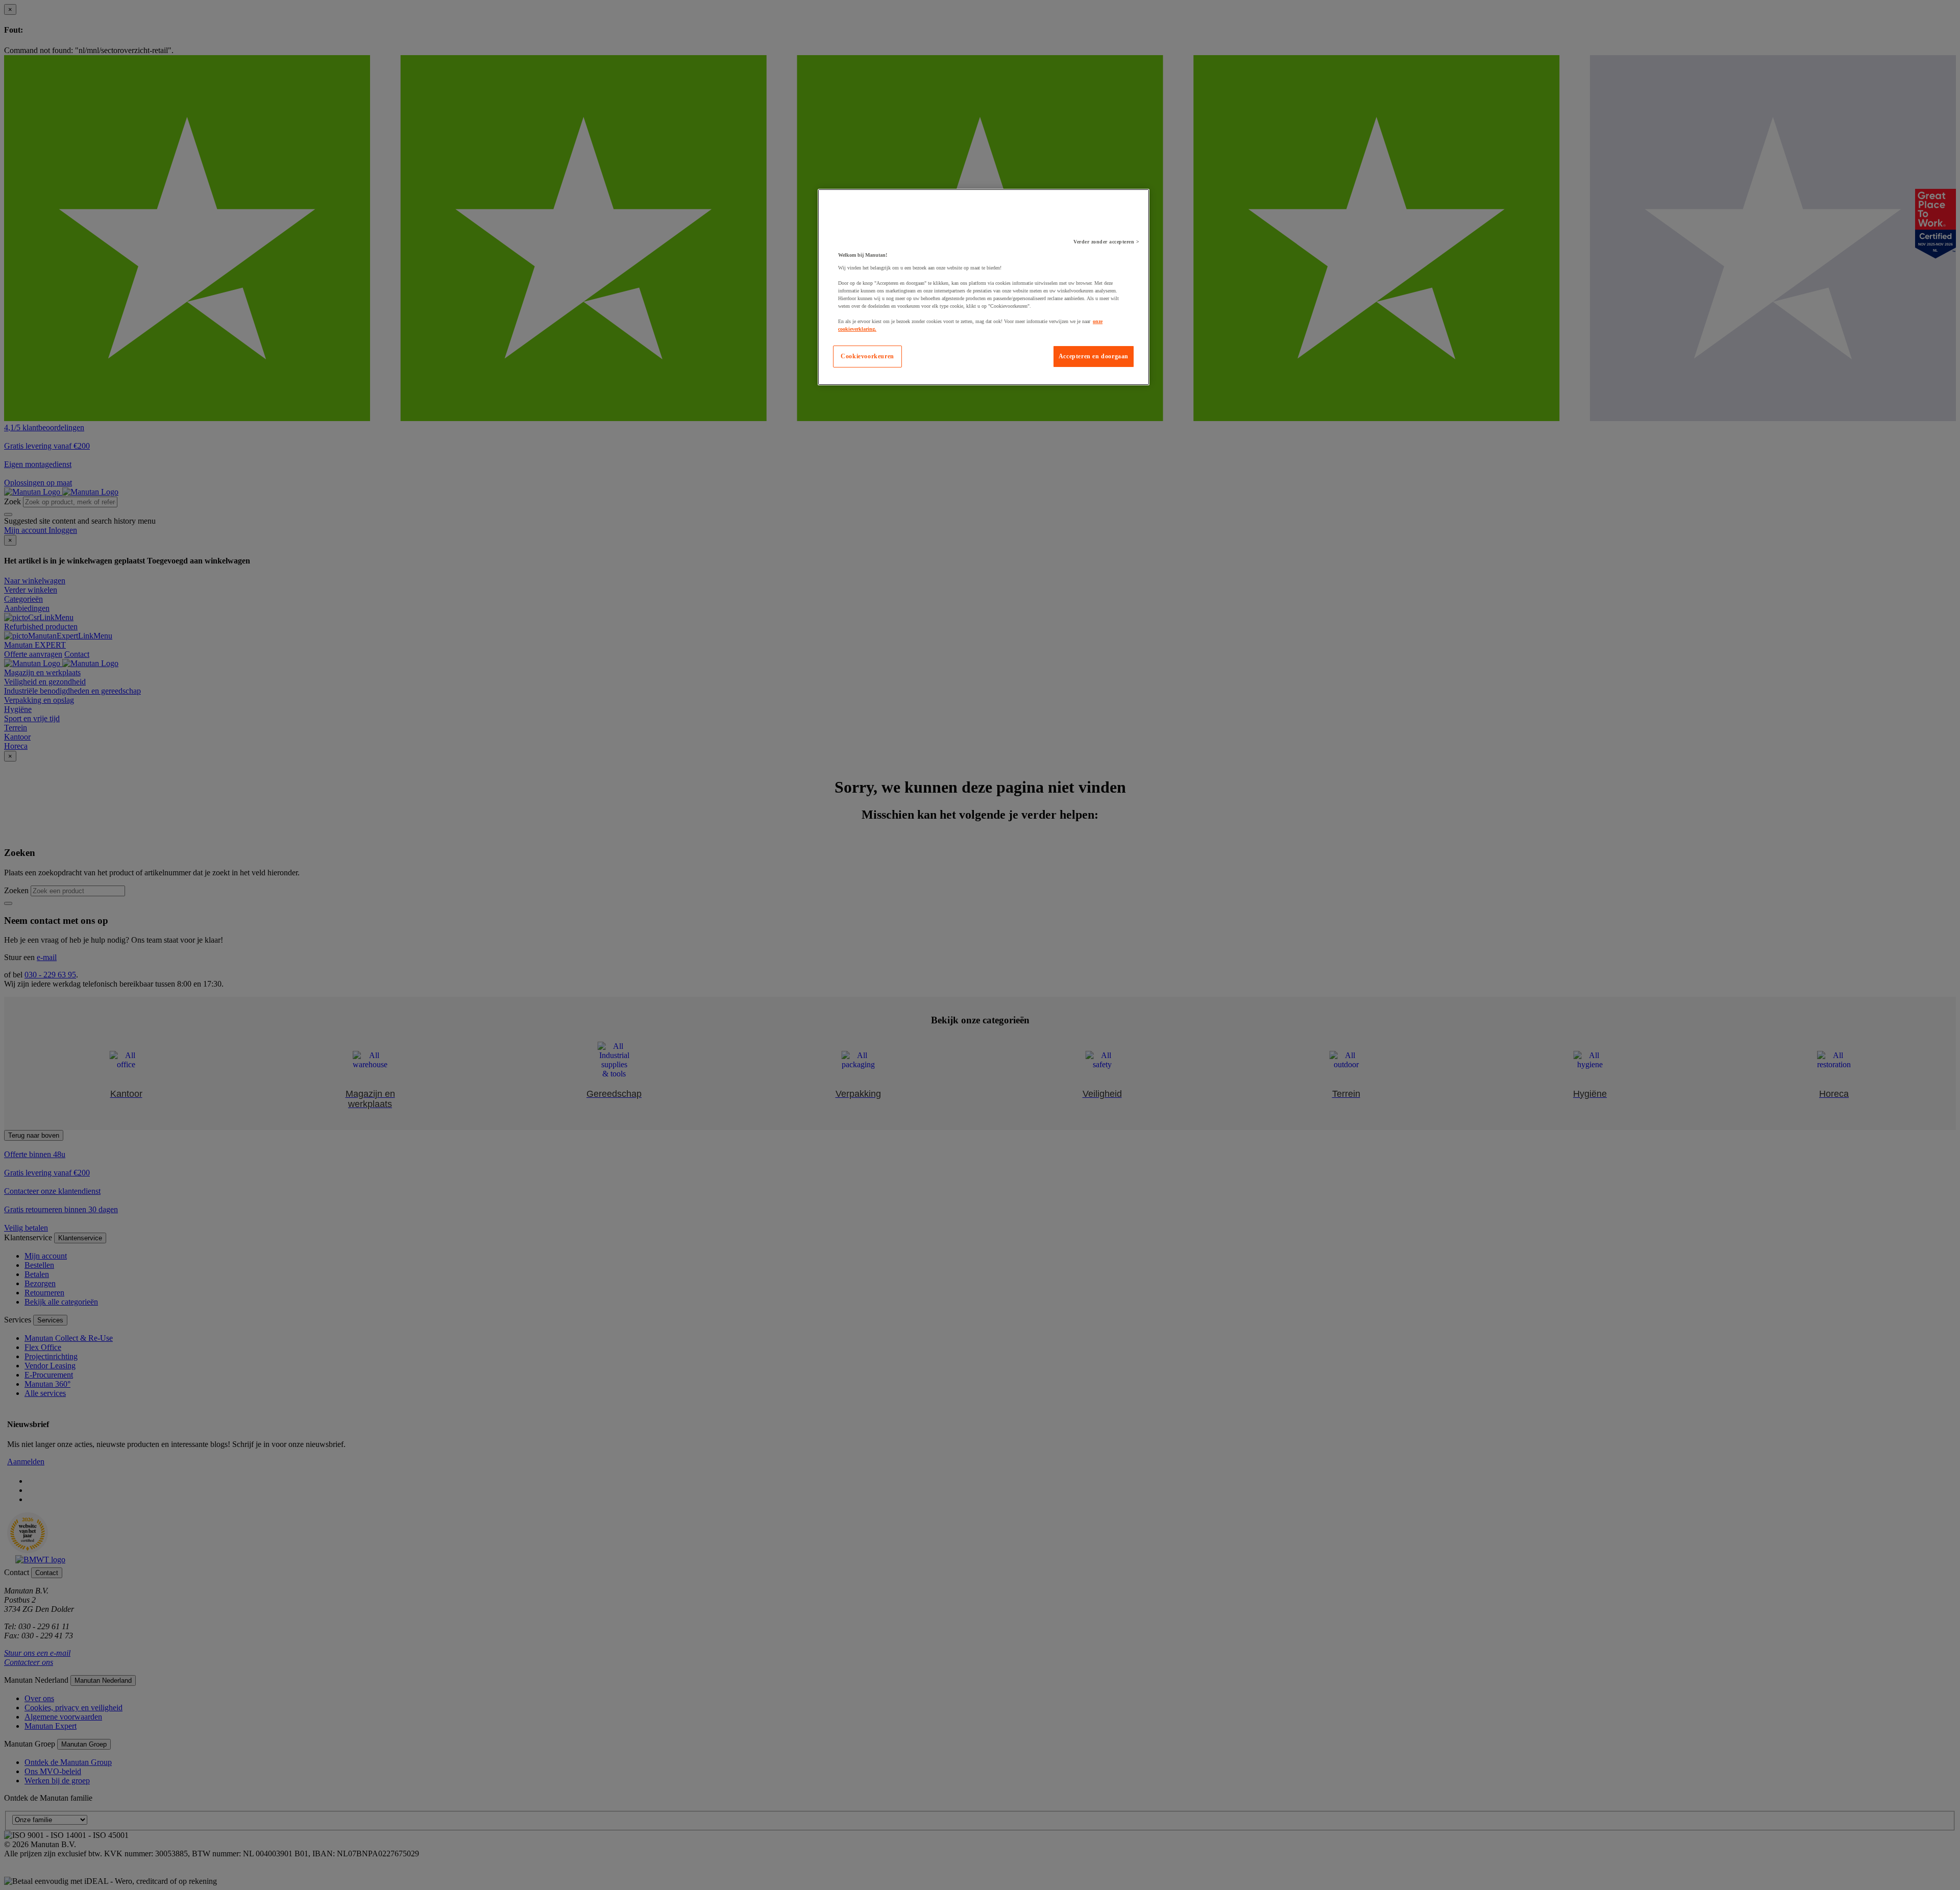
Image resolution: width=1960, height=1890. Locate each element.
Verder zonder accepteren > (1106, 242)
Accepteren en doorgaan (1094, 356)
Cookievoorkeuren (867, 356)
